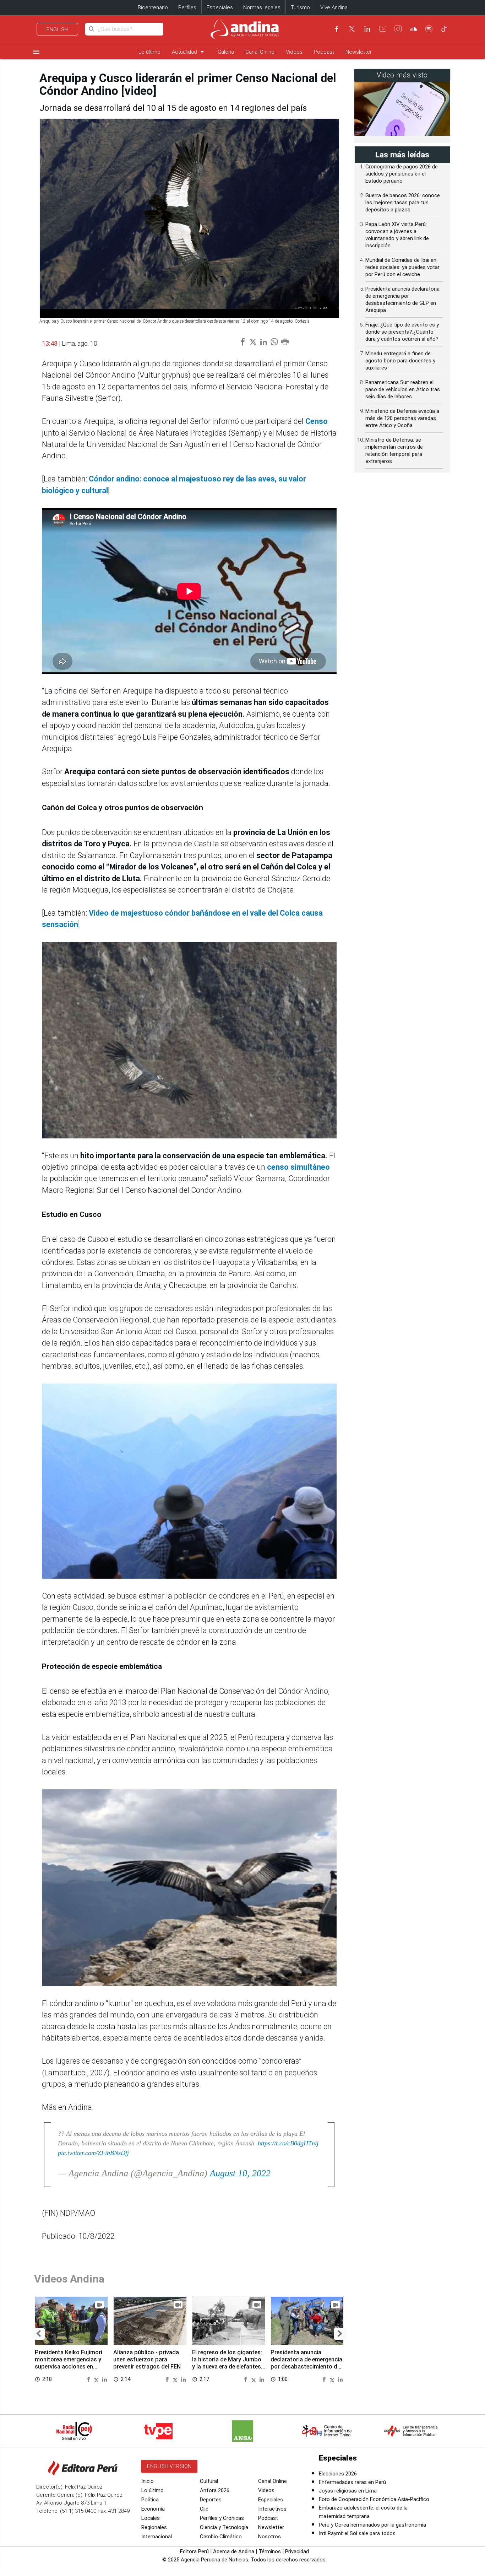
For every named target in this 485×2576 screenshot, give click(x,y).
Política (150, 2500)
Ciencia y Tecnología (224, 2527)
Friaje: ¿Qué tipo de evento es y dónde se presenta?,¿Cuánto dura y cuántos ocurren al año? (402, 332)
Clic (204, 2509)
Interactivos (272, 2509)
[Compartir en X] (97, 2379)
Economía (153, 2509)
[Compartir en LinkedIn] (105, 2379)
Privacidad (297, 2551)
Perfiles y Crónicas (222, 2518)
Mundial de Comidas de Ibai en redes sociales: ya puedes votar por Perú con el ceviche (402, 267)
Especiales (220, 7)
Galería (226, 52)
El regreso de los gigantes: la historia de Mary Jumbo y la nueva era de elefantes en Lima (227, 2363)
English (57, 29)
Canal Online (260, 52)
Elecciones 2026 (338, 2474)
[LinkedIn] (367, 29)
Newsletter (359, 52)
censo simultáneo (298, 1167)
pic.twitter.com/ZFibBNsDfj (93, 2153)
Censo (317, 421)
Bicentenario (153, 7)
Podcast (324, 52)
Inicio (148, 2481)
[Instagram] (398, 29)
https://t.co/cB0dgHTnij (288, 2143)
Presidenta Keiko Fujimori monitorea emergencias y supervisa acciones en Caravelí (69, 2363)
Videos (294, 52)
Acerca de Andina (234, 2551)
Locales (151, 2518)
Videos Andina (69, 2279)
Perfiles (187, 7)
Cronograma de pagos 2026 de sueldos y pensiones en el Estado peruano (402, 174)
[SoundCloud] (414, 29)
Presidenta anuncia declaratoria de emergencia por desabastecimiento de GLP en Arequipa (306, 2363)
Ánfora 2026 (215, 2490)
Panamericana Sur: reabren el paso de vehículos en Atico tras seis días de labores (403, 389)
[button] (39, 2334)
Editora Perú (194, 2551)
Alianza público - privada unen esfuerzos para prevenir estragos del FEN (147, 2359)
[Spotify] (429, 29)
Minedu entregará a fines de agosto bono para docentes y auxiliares (400, 361)
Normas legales (262, 7)
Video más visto (402, 75)
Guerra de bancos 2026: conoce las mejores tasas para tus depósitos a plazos (403, 203)
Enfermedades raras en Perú (352, 2482)
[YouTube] (383, 29)
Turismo (300, 7)
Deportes (211, 2500)
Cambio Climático (221, 2537)
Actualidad (189, 52)
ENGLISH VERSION (169, 2466)
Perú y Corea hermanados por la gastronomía (372, 2525)
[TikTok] (444, 29)
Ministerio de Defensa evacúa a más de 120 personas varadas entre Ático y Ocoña (402, 418)
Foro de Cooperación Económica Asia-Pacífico (374, 2499)
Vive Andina (334, 7)
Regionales (154, 2527)
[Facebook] (337, 29)
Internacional (157, 2537)
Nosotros (269, 2537)
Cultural (209, 2481)
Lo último (149, 52)
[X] (352, 29)
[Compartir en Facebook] (89, 2379)
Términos (270, 2551)
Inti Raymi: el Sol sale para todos (357, 2533)
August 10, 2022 (240, 2173)
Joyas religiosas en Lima (348, 2491)
